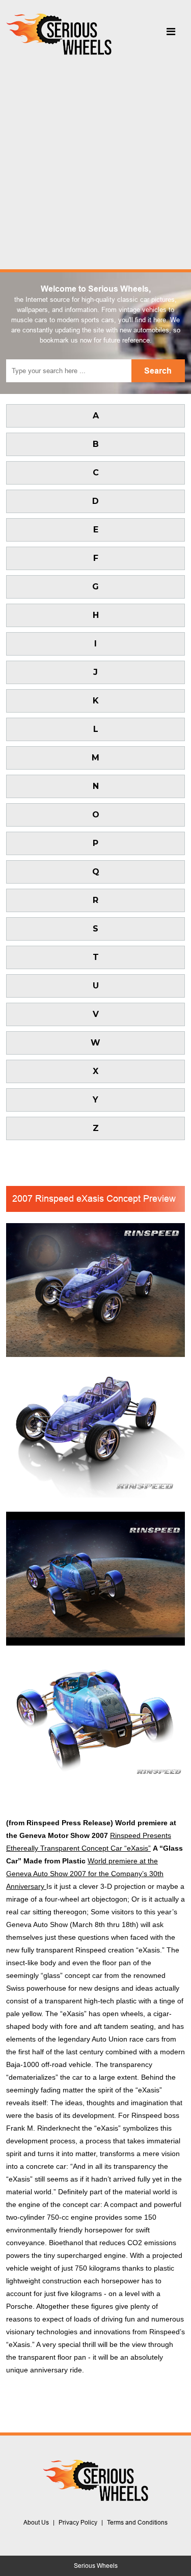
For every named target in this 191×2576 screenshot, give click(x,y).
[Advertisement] (95, 160)
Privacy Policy (78, 2523)
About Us (36, 2523)
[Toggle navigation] (171, 34)
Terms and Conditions (137, 2523)
